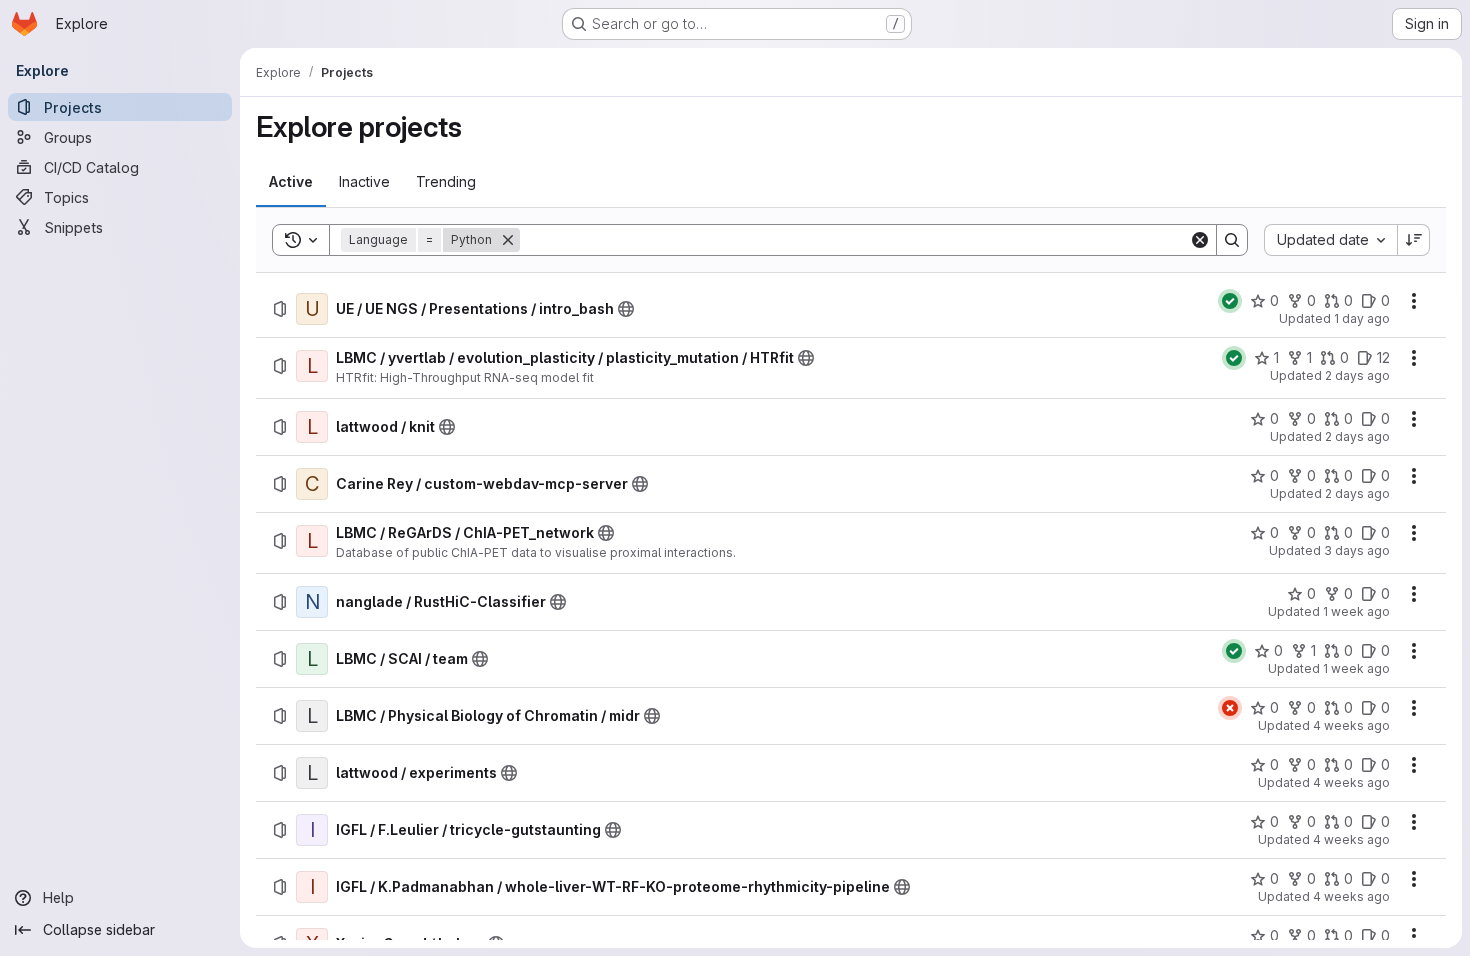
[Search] (1232, 240)
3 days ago (1357, 550)
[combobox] (1330, 240)
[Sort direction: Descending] (1414, 240)
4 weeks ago (1351, 725)
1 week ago (1356, 611)
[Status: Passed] (1230, 301)
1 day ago (1362, 318)
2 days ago (1357, 375)
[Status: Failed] (1230, 708)
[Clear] (1200, 240)
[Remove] (508, 240)
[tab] (291, 182)
